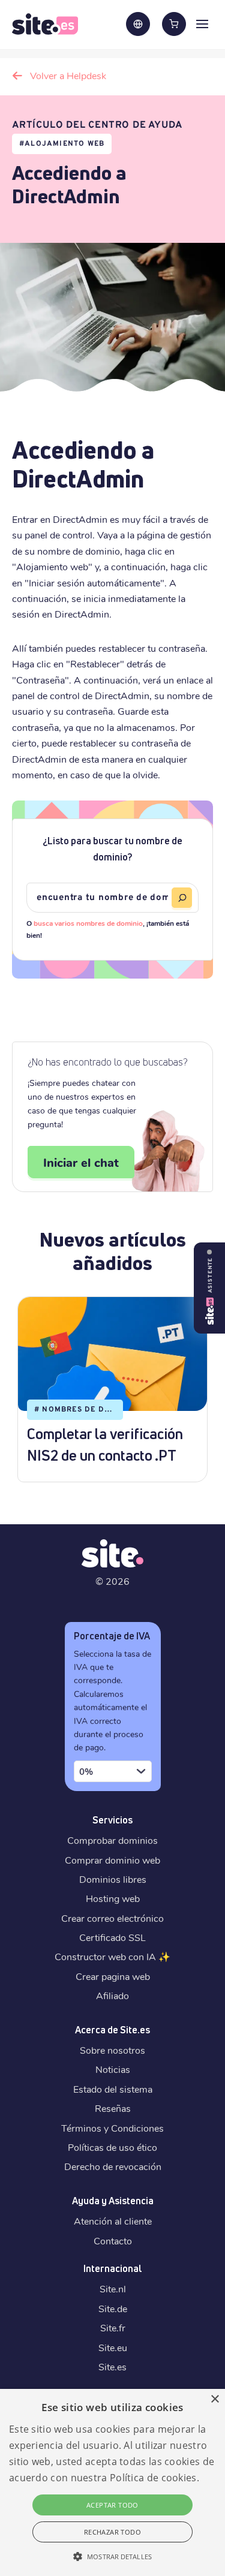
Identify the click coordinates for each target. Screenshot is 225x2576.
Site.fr (113, 2327)
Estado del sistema (113, 2089)
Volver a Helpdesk (68, 75)
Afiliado (112, 1995)
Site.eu (113, 2347)
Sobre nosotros (112, 2050)
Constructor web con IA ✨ (112, 1956)
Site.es (112, 2366)
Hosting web (113, 1898)
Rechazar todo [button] (112, 2532)
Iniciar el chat (81, 1162)
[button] (112, 2556)
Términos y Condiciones (112, 2128)
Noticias (113, 2069)
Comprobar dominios (112, 1840)
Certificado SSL (112, 1937)
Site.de (113, 2308)
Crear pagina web (113, 1976)
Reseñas (113, 2108)
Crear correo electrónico (112, 1918)
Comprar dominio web (112, 1860)
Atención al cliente (113, 2221)
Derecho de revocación (113, 2166)
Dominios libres (113, 1879)
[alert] (112, 2482)
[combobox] (113, 1771)
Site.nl (113, 2288)
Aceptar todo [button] (112, 2505)
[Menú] (202, 23)
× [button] (214, 2399)
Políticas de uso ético (112, 2147)
